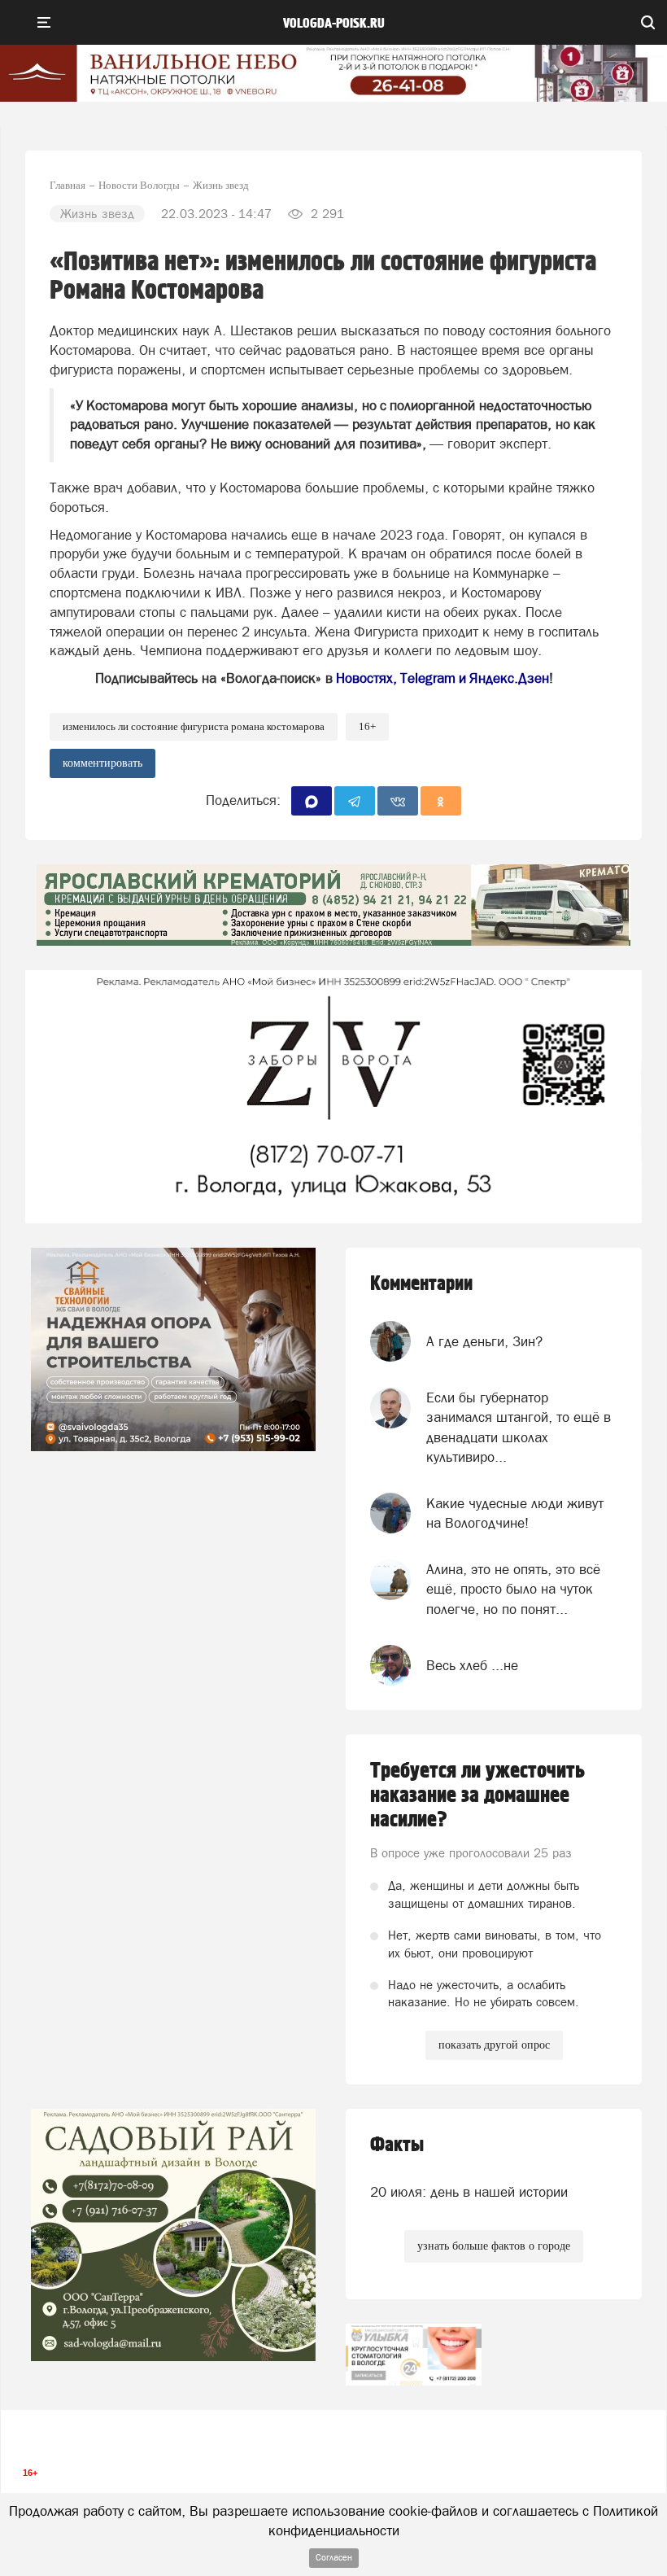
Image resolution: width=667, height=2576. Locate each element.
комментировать (102, 763)
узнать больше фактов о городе (494, 2246)
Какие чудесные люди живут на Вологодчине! (515, 1513)
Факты (397, 2145)
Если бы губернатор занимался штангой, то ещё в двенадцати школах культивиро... (519, 1427)
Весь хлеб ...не (472, 1665)
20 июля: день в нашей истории (469, 2192)
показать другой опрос (494, 2045)
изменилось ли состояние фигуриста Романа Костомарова (194, 726)
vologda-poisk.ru (334, 24)
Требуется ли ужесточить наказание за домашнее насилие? (477, 1795)
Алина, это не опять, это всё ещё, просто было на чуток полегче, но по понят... (513, 1589)
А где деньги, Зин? (484, 1341)
